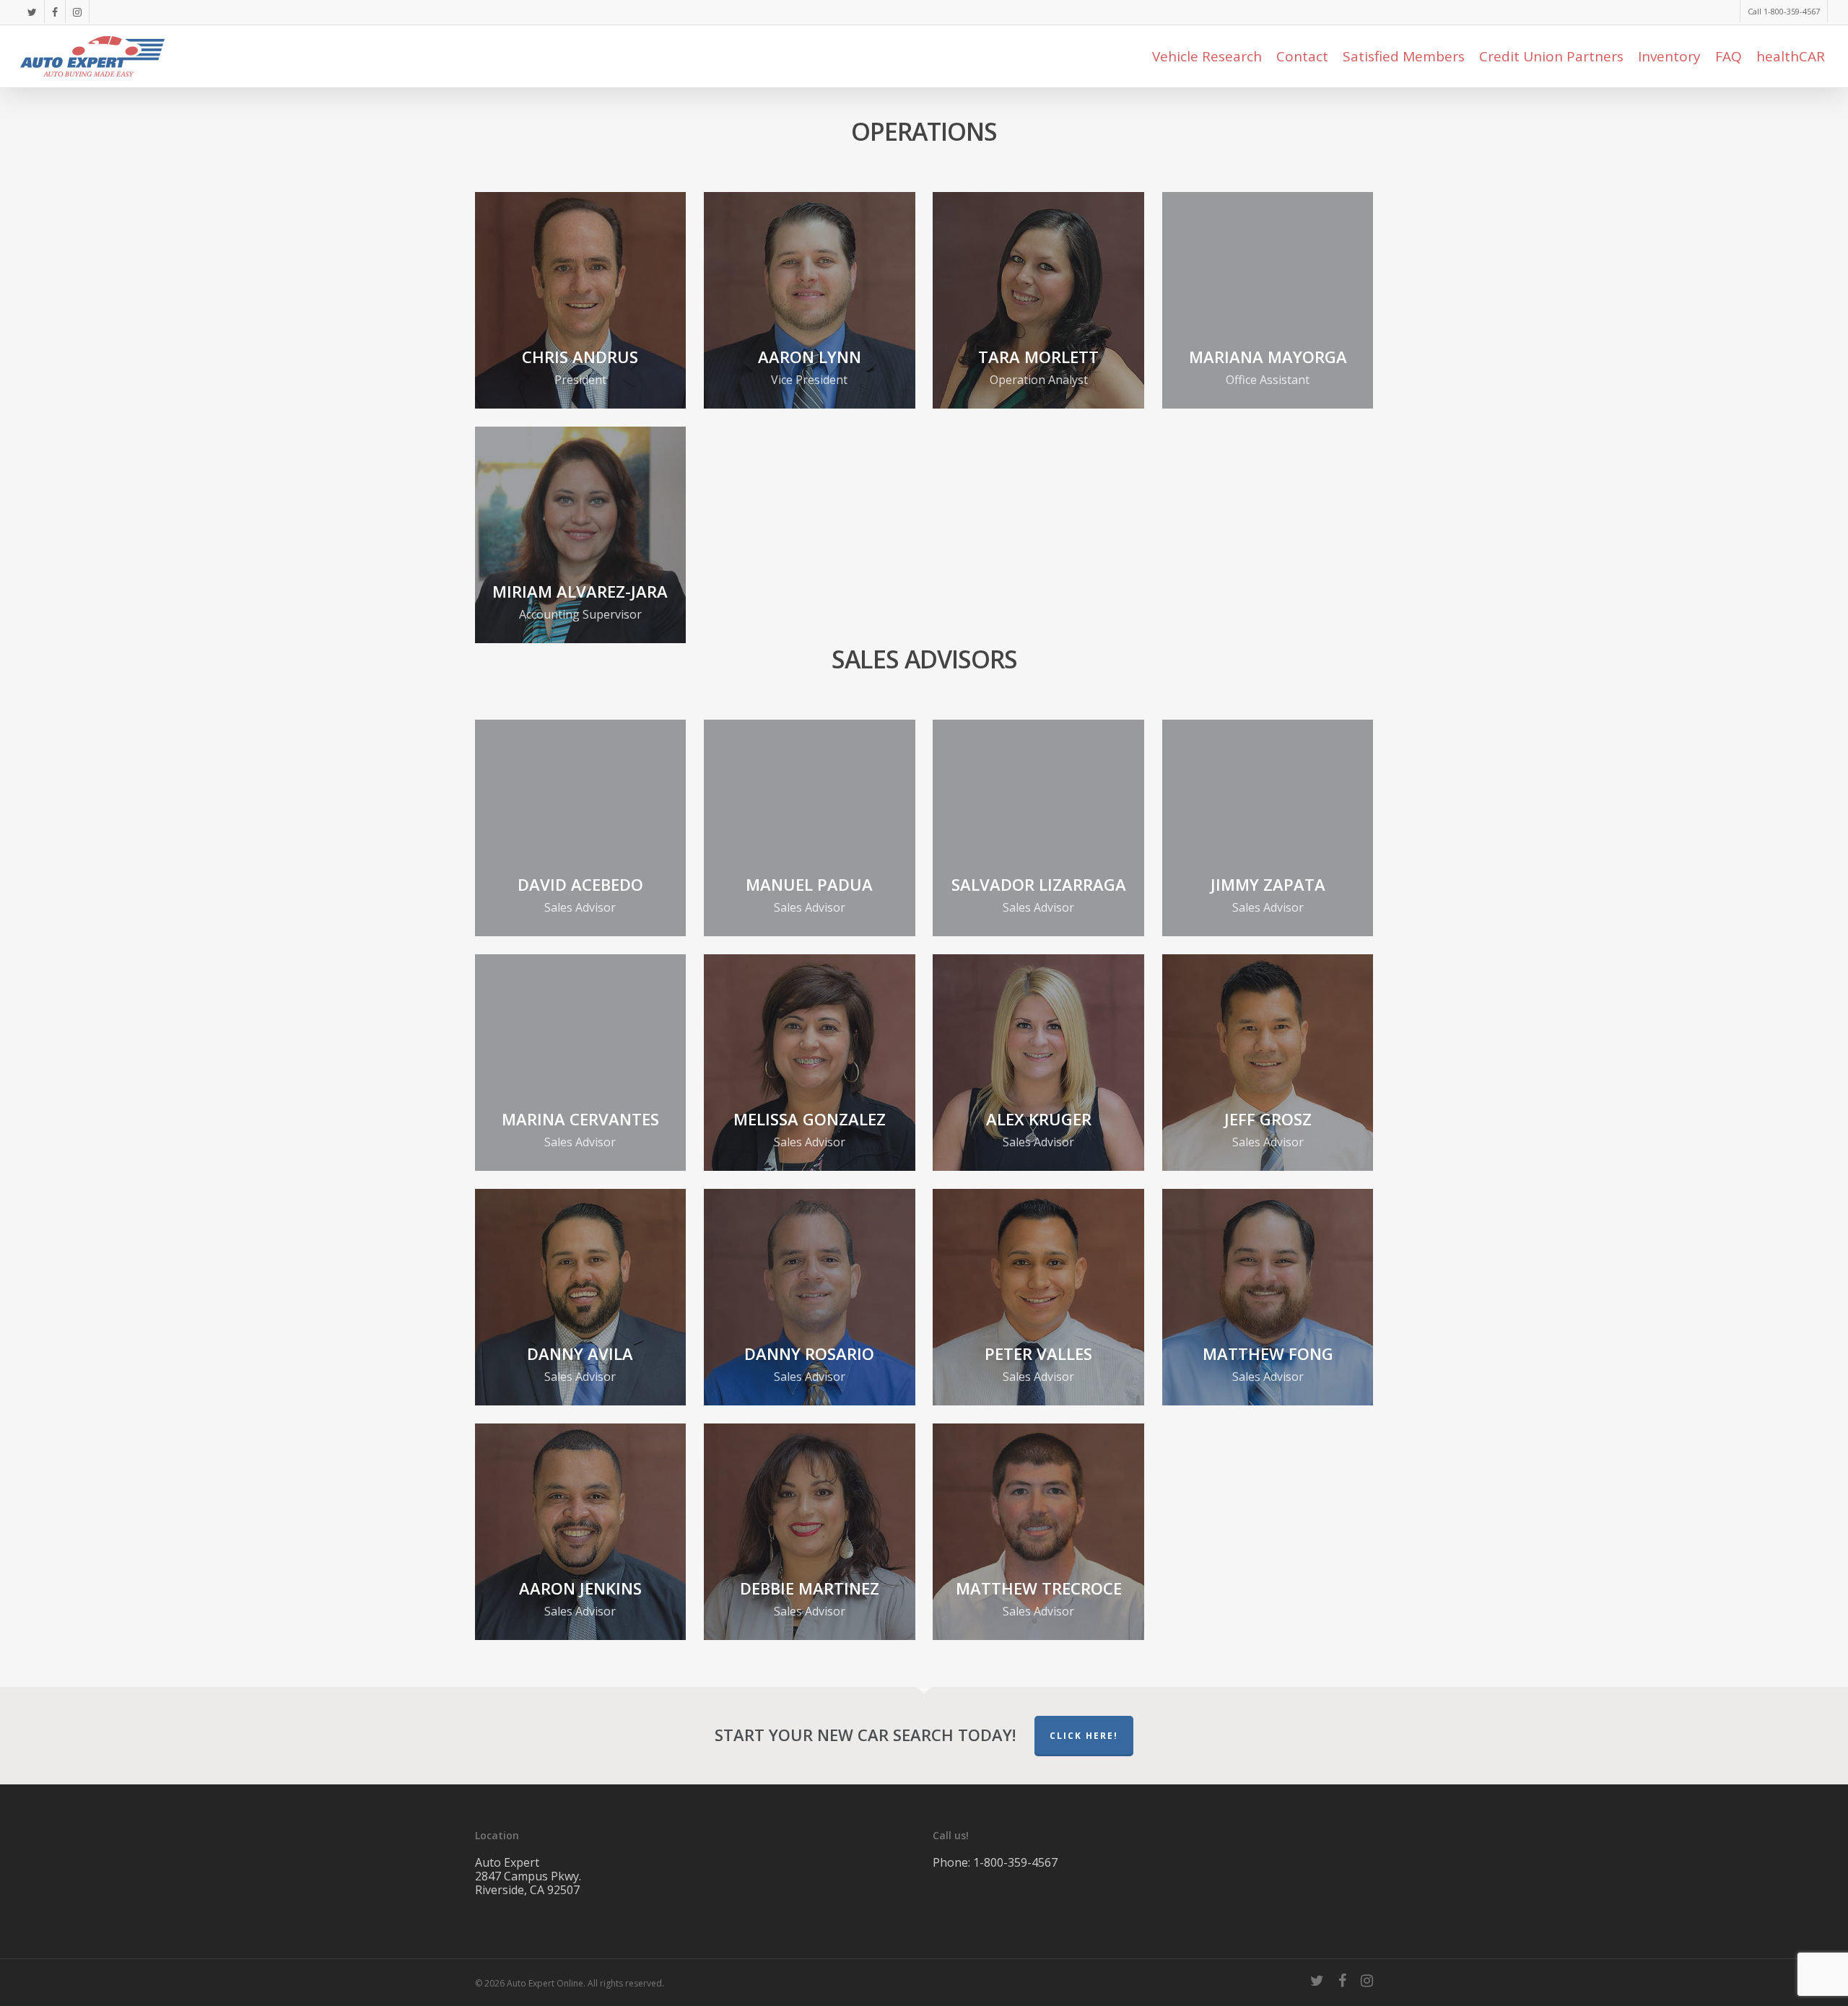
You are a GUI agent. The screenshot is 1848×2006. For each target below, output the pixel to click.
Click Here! (1084, 1736)
